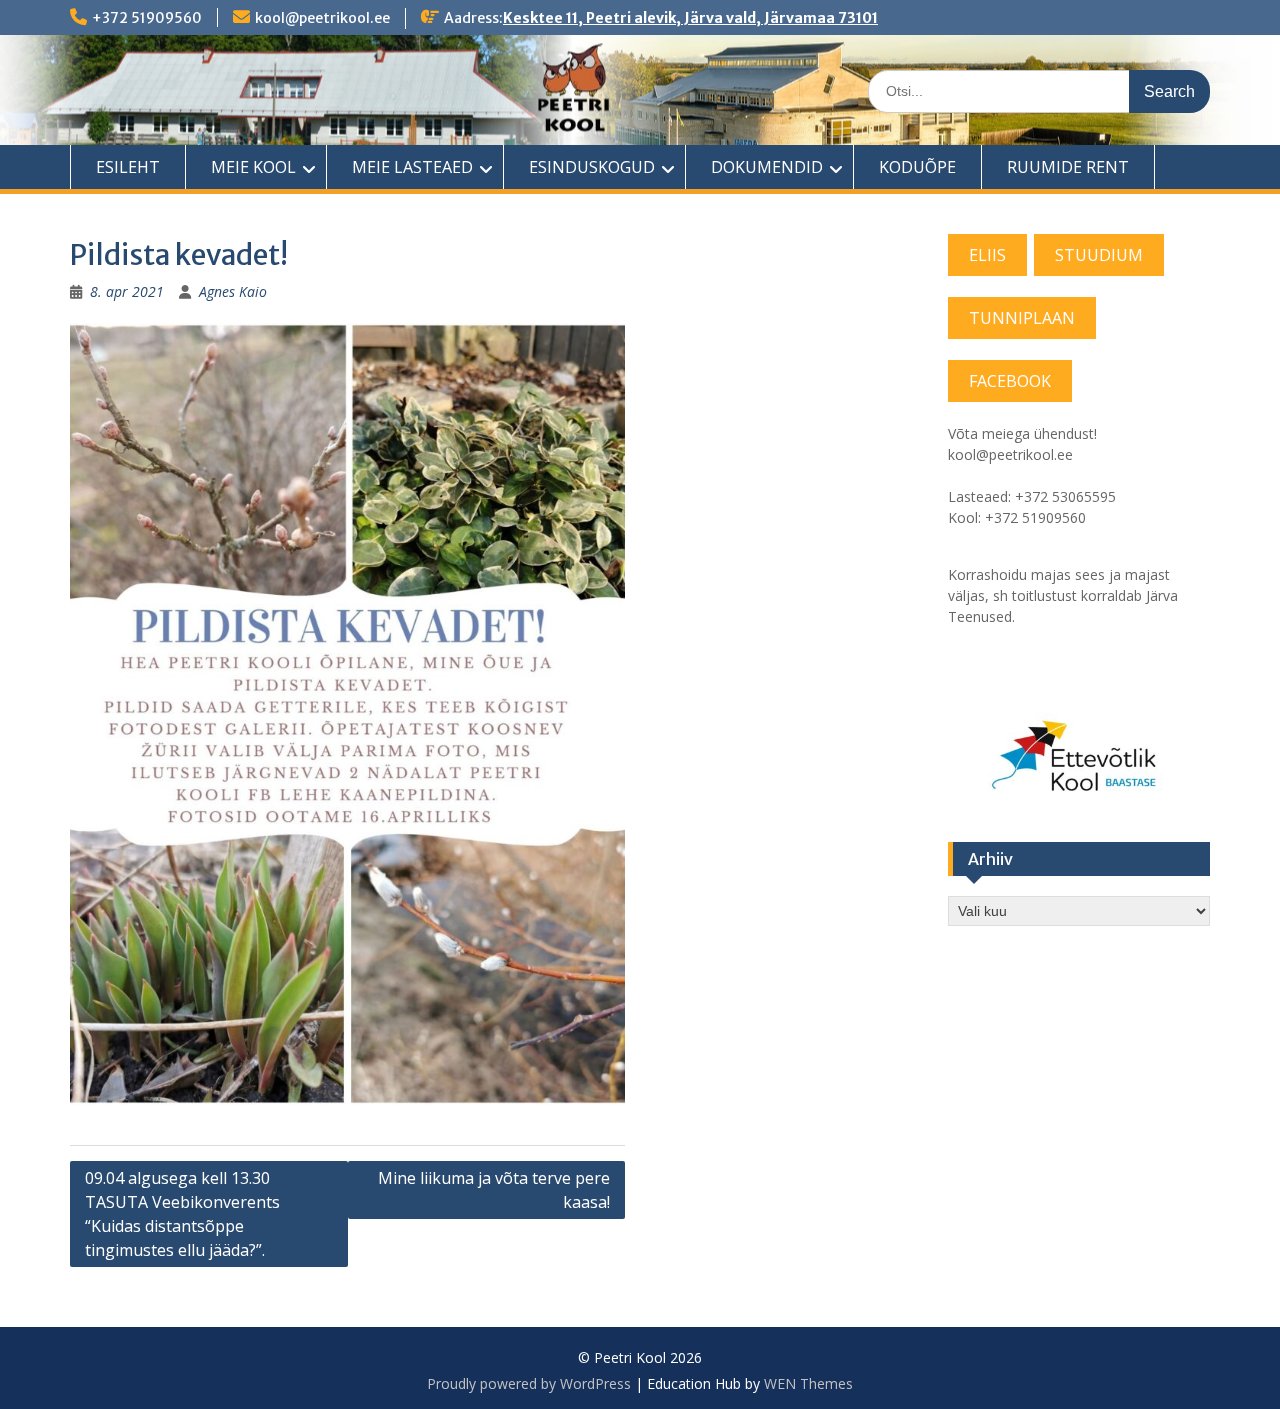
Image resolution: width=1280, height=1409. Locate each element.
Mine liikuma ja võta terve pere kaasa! (494, 1190)
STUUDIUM (1099, 255)
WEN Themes (808, 1383)
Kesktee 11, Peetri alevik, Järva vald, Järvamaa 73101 (690, 18)
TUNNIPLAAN (1022, 318)
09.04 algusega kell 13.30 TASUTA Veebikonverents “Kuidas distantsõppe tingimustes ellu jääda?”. (182, 1214)
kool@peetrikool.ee (322, 18)
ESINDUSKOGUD (592, 167)
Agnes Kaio (233, 291)
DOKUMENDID (767, 167)
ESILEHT (128, 167)
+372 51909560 (147, 18)
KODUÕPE (917, 167)
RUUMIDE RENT (1068, 167)
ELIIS (987, 255)
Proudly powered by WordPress (529, 1383)
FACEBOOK (1010, 381)
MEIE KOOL (253, 167)
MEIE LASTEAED (412, 167)
